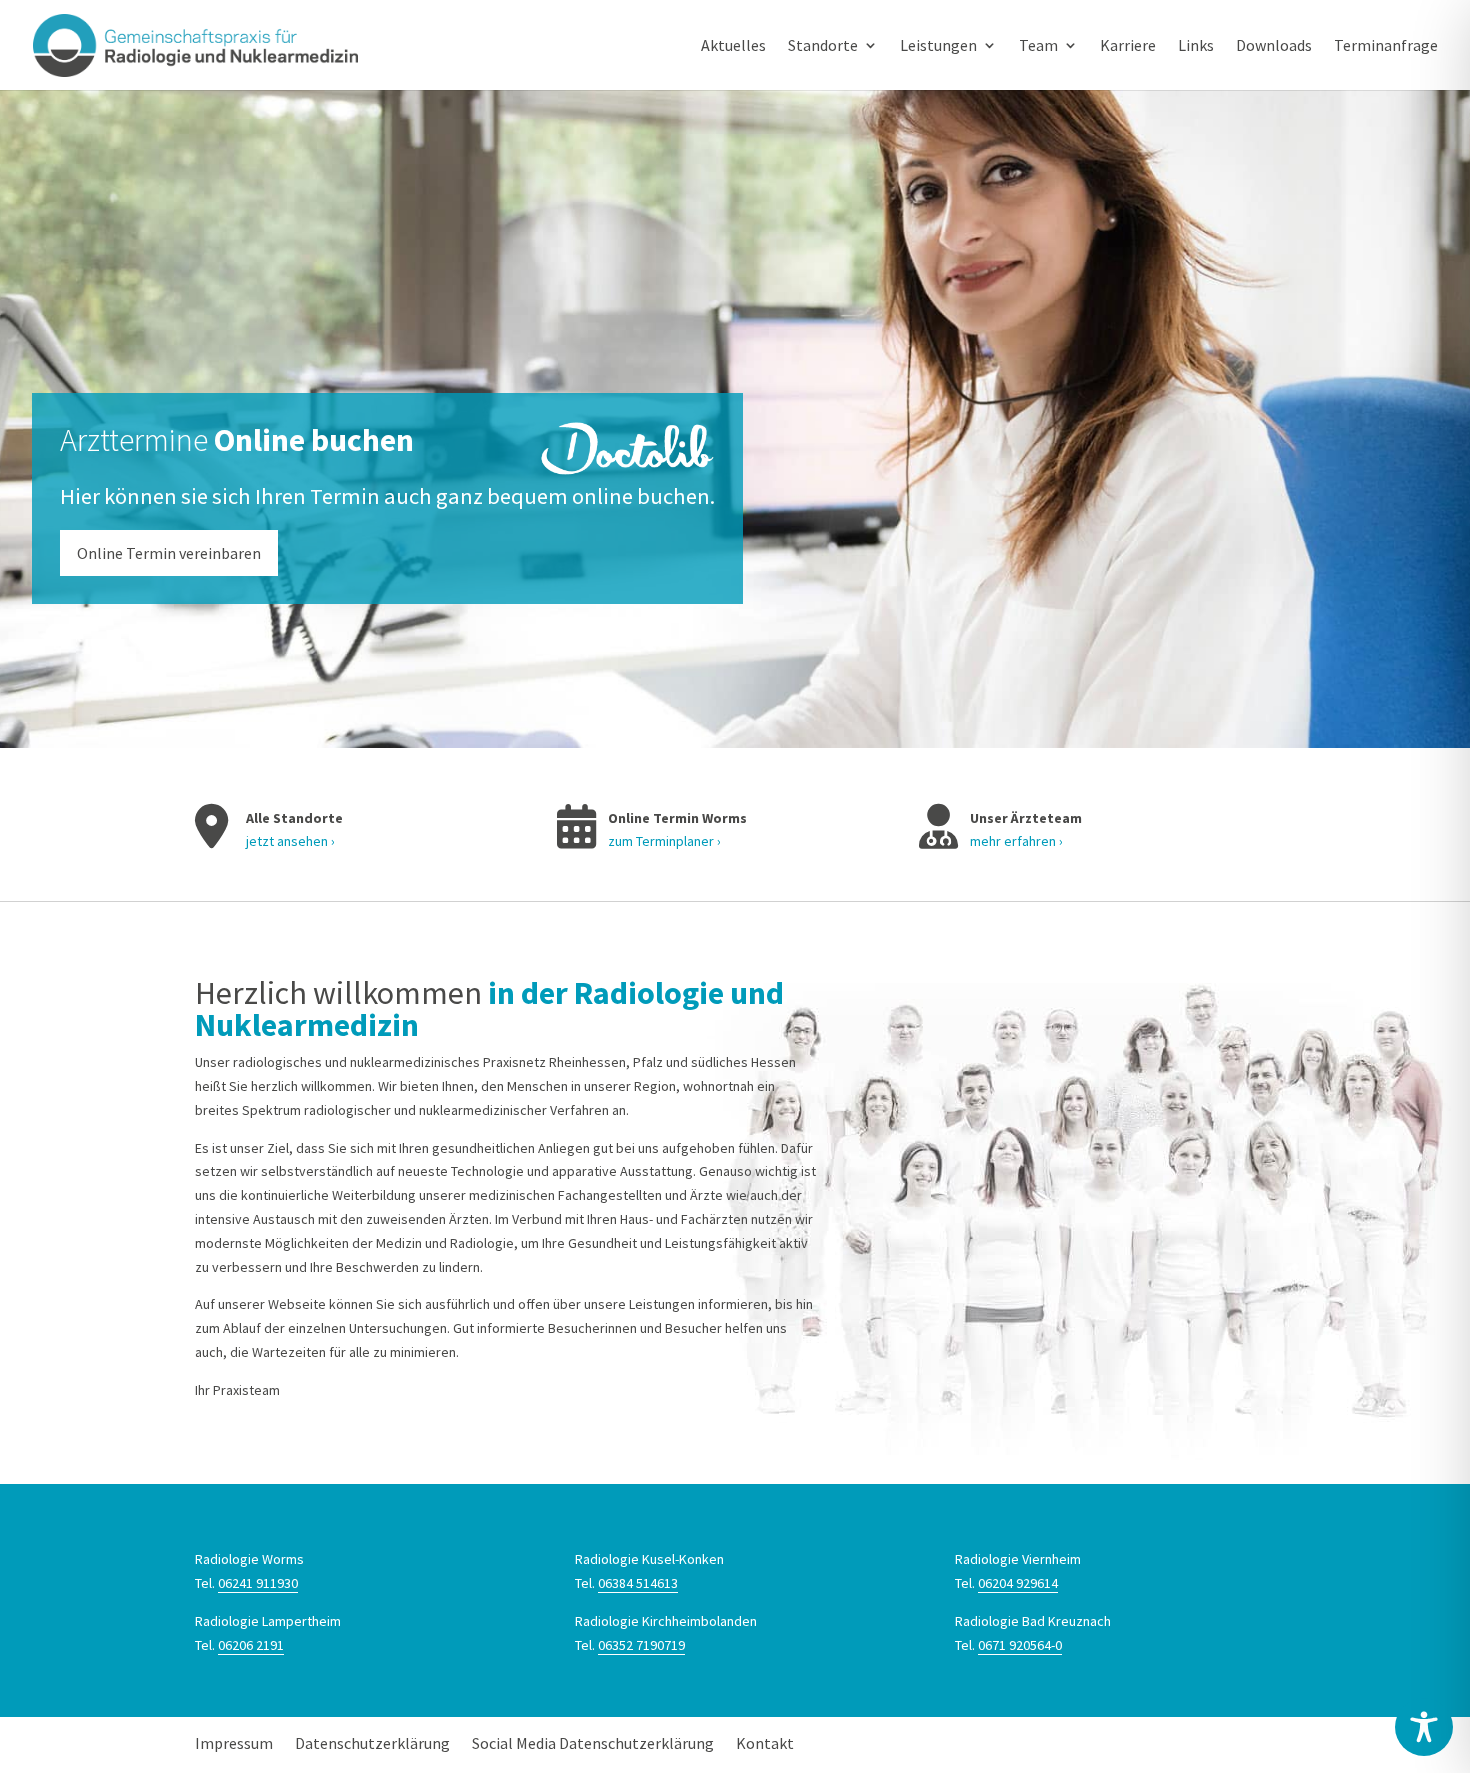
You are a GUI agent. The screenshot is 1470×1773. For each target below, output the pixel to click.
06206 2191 (251, 1645)
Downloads (1274, 46)
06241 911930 (258, 1583)
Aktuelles (733, 46)
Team (1038, 46)
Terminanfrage (1386, 46)
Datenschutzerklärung (372, 1743)
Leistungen (938, 46)
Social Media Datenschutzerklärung (593, 1743)
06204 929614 (1018, 1583)
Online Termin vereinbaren (169, 553)
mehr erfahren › (1016, 841)
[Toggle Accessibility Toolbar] (1424, 1727)
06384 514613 (638, 1583)
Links (1196, 46)
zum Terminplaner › (664, 841)
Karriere (1128, 46)
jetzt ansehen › (290, 841)
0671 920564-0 (1020, 1645)
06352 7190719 (641, 1645)
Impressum (234, 1743)
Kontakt (765, 1743)
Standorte (823, 46)
